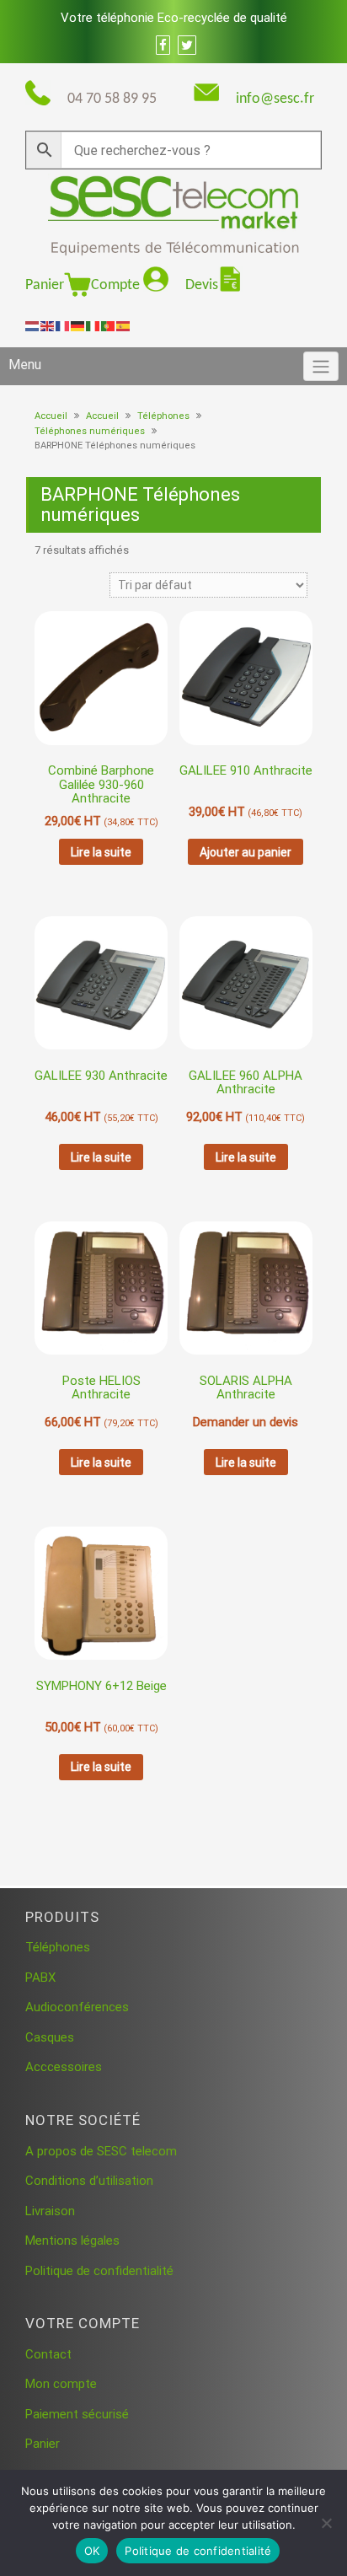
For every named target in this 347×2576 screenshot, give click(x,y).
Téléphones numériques (90, 431)
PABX (40, 1978)
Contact (48, 2354)
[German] (78, 325)
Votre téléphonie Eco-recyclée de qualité (174, 18)
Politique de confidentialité (99, 2271)
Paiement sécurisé (77, 2414)
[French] (63, 325)
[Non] (326, 2523)
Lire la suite (101, 852)
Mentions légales (72, 2241)
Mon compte (61, 2384)
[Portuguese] (109, 325)
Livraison (50, 2211)
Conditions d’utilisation (89, 2181)
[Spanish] (124, 325)
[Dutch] (33, 325)
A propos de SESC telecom (101, 2151)
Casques (50, 2037)
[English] (48, 325)
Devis (202, 285)
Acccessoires (64, 2067)
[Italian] (93, 325)
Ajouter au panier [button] (246, 852)
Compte (117, 285)
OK (92, 2551)
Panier (45, 285)
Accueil (51, 416)
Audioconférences (77, 2007)
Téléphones (163, 416)
